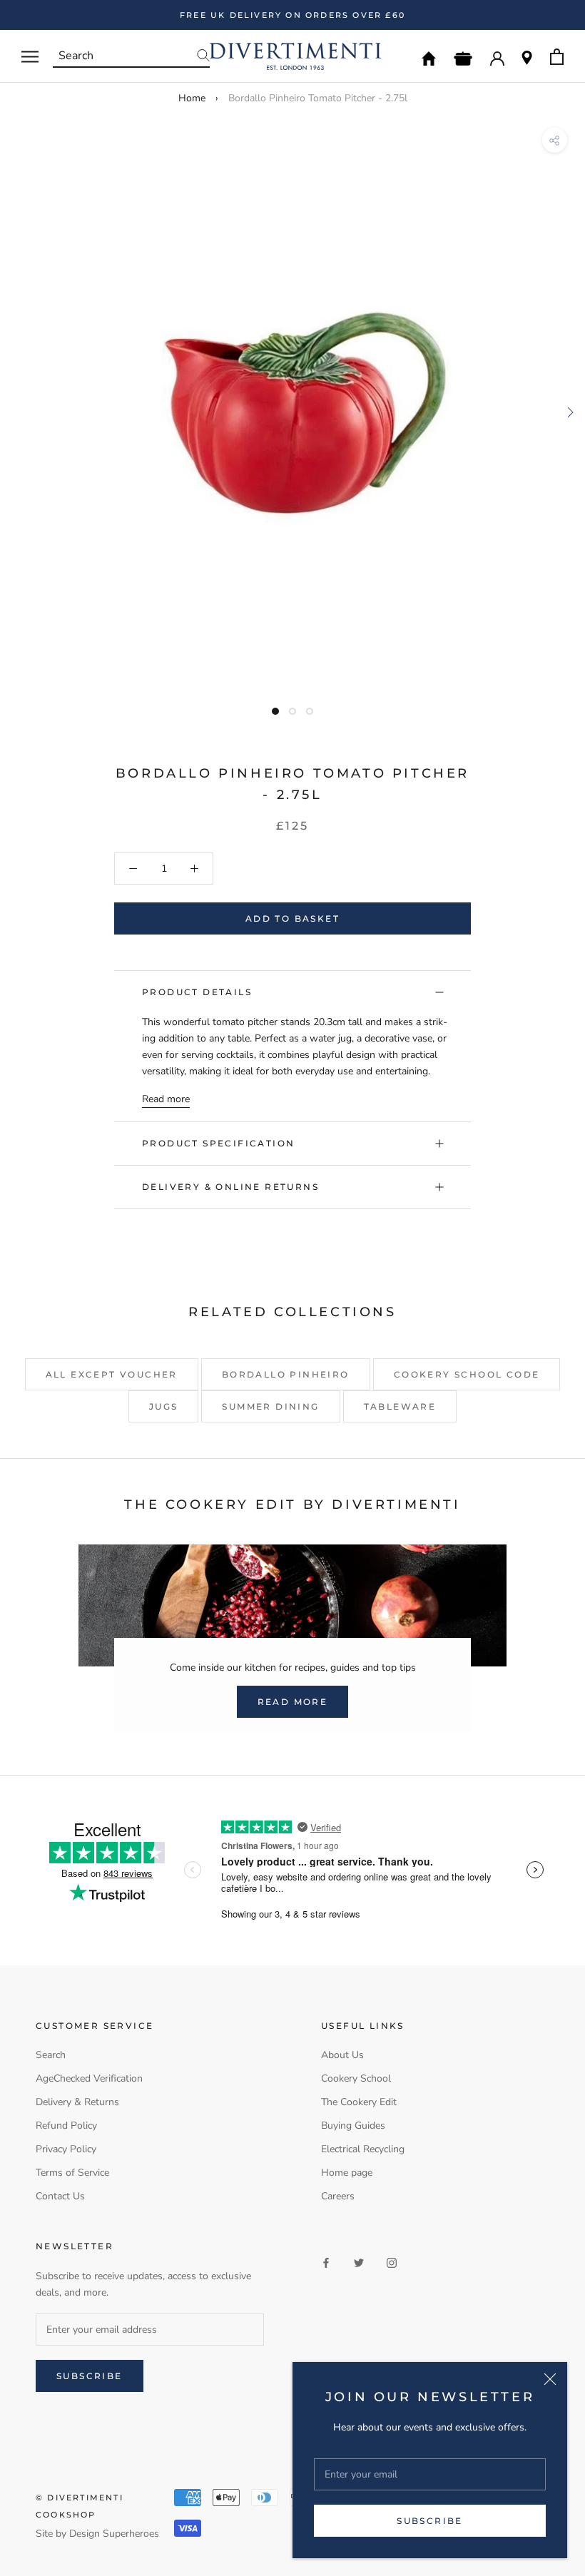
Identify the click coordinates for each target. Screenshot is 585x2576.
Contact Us (60, 2196)
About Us (342, 2055)
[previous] (16, 412)
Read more (166, 1099)
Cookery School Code (467, 1374)
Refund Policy (66, 2126)
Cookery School (356, 2078)
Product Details (197, 992)
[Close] (550, 2379)
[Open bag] (557, 57)
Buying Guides (353, 2126)
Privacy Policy (66, 2149)
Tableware (400, 1406)
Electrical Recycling (363, 2149)
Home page (347, 2173)
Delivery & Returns (77, 2102)
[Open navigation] (30, 57)
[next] (569, 412)
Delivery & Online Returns (230, 1187)
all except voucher (112, 1374)
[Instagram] (392, 2262)
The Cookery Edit (359, 2102)
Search (51, 2055)
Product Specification (218, 1143)
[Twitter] (359, 2262)
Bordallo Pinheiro (286, 1374)
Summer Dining (270, 1406)
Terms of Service (72, 2173)
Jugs (164, 1406)
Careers (338, 2196)
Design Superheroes (114, 2534)
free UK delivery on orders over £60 (292, 15)
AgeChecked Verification (89, 2078)
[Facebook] (326, 2262)
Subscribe (430, 2521)
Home (192, 98)
